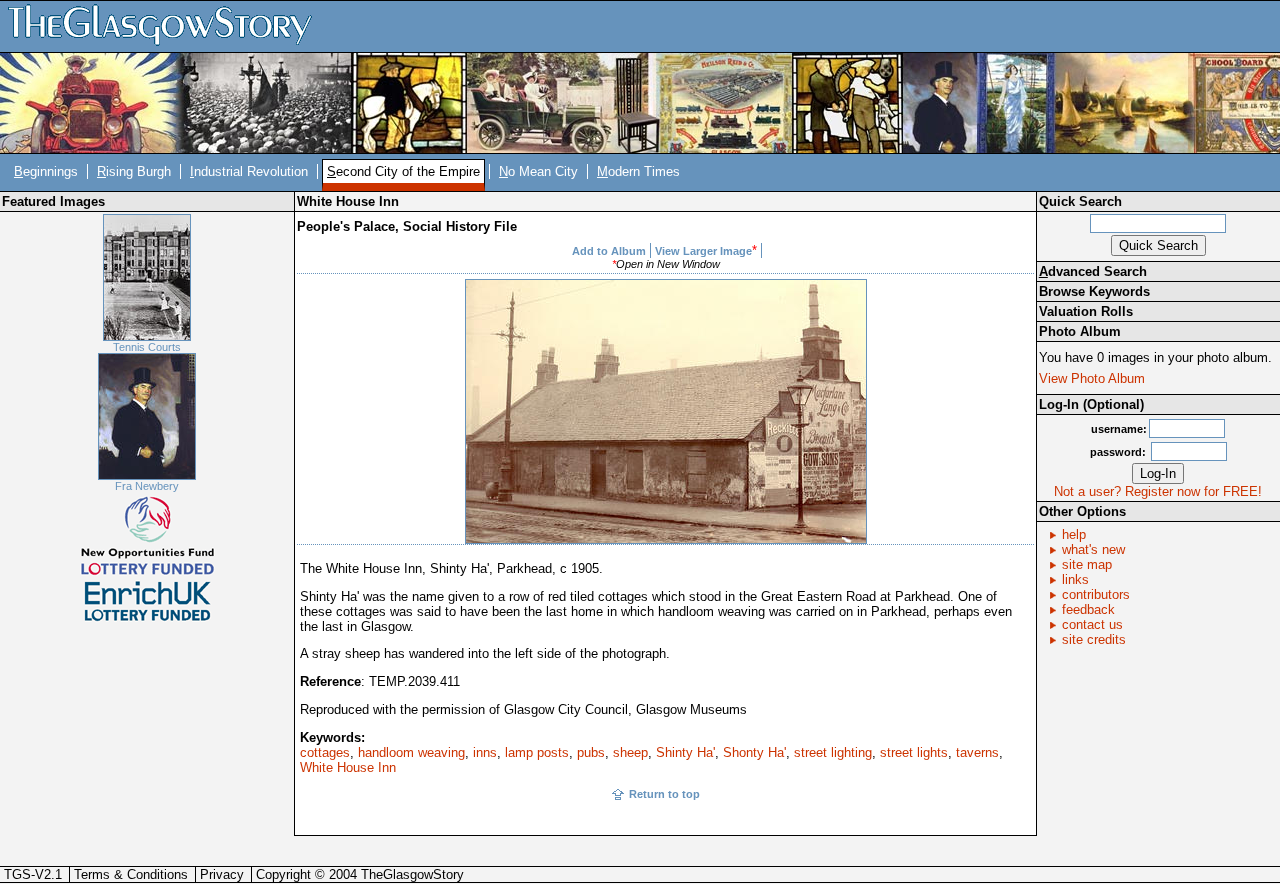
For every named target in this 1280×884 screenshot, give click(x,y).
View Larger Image (703, 251)
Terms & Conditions (131, 874)
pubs (591, 752)
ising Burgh (134, 171)
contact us (1092, 624)
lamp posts (537, 752)
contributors (1096, 594)
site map (1087, 564)
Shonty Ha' (754, 752)
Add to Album (609, 251)
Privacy (222, 874)
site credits (1094, 639)
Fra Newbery (147, 486)
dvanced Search (1093, 271)
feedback (1088, 609)
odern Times (638, 171)
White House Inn (348, 767)
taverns (977, 752)
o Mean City (538, 171)
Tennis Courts (147, 347)
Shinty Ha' (685, 752)
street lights (914, 752)
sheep (630, 752)
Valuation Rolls (1086, 311)
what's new (1093, 549)
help (1074, 534)
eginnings (46, 171)
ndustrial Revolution (249, 171)
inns (485, 752)
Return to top (664, 794)
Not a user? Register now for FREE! (1158, 491)
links (1075, 579)
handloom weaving (411, 752)
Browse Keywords (1094, 291)
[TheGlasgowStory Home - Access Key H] (167, 25)
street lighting (833, 752)
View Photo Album (1092, 378)
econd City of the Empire (403, 171)
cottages (325, 752)
